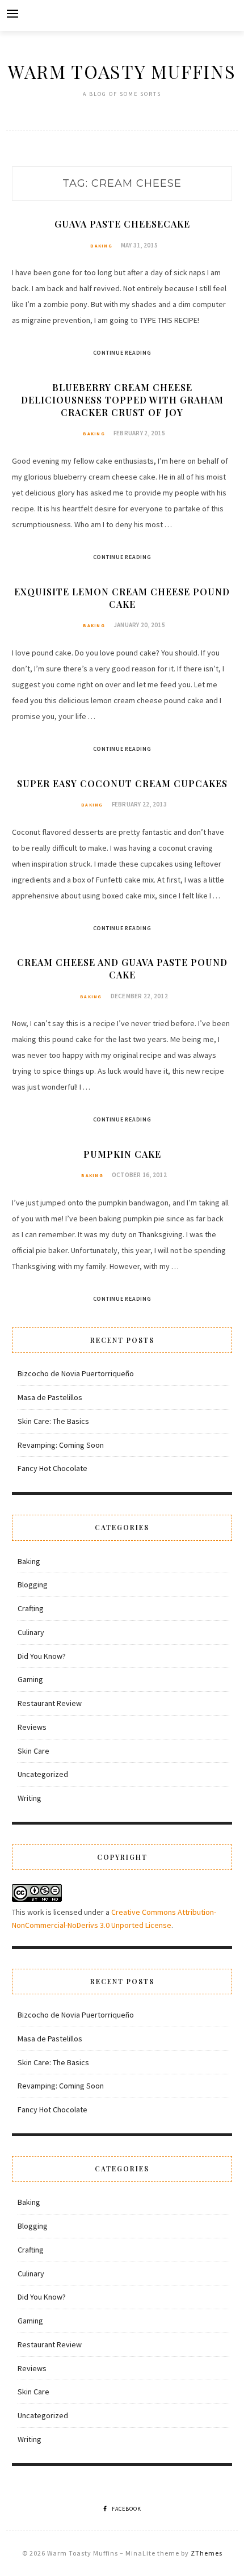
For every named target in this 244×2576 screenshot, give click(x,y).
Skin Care (33, 1751)
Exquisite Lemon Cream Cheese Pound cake (122, 598)
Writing (30, 1798)
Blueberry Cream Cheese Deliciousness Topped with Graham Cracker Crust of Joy (122, 400)
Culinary (31, 1632)
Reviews (32, 1727)
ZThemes (207, 2553)
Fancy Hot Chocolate (52, 1468)
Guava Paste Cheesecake (122, 224)
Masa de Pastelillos (50, 1397)
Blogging (33, 1585)
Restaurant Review (50, 1703)
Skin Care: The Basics (53, 1421)
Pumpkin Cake (122, 1154)
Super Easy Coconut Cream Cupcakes (122, 783)
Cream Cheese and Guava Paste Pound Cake (122, 968)
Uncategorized (43, 1774)
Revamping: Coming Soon (61, 1445)
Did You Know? (42, 1656)
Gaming (30, 1679)
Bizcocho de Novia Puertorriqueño (76, 1373)
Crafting (31, 1608)
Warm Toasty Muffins (122, 71)
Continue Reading (122, 353)
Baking (101, 246)
